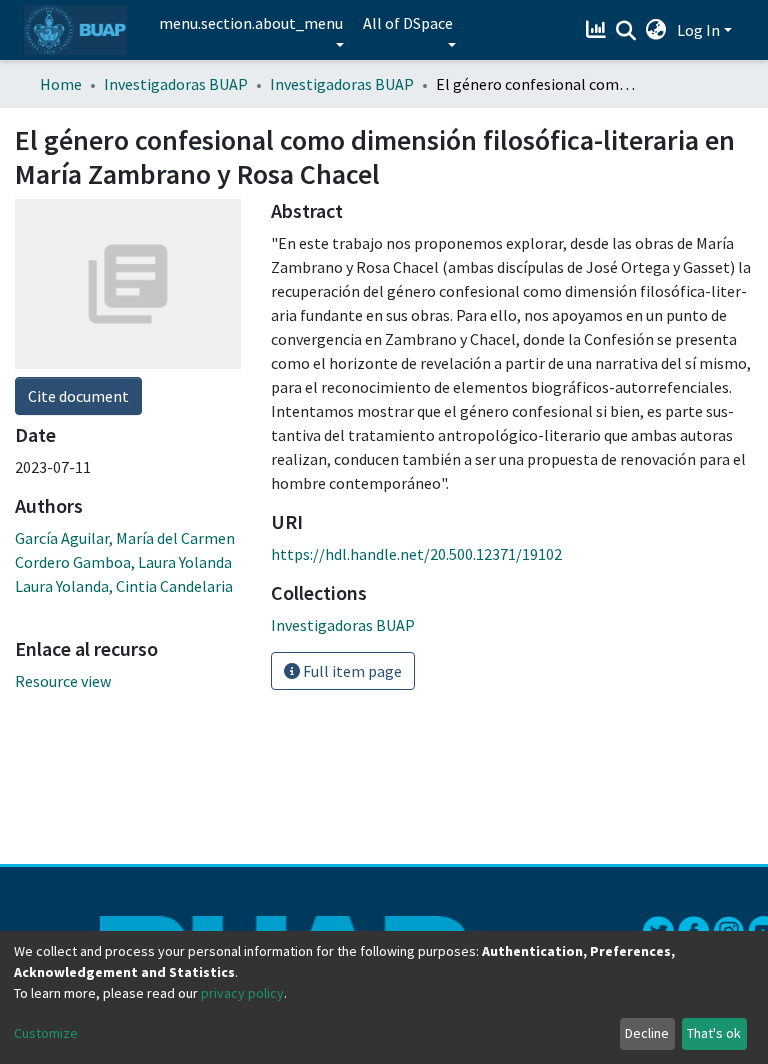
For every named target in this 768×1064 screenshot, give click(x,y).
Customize (46, 1033)
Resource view (63, 681)
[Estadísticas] (598, 30)
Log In (698, 30)
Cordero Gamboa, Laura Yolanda (123, 562)
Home (61, 84)
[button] (656, 30)
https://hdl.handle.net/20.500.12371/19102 (416, 554)
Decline (647, 1033)
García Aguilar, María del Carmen (125, 538)
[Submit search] (626, 31)
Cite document (78, 396)
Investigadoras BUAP (176, 84)
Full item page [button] (351, 671)
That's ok (714, 1033)
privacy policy (242, 993)
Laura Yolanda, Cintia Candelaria (124, 586)
